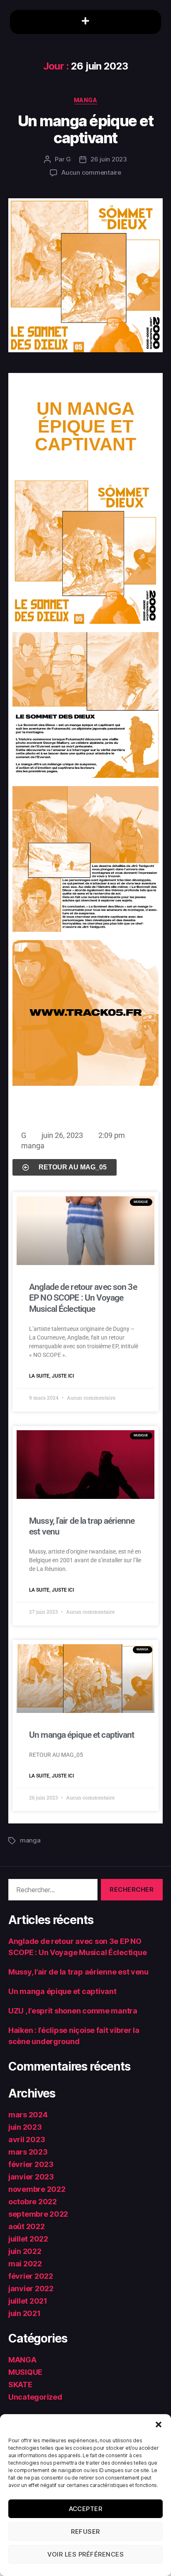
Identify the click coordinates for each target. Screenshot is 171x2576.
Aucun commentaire (91, 172)
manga (33, 1146)
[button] (159, 2424)
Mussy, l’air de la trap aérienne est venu (78, 1972)
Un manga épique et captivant (85, 129)
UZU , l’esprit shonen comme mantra (73, 2011)
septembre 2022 (38, 2214)
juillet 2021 (28, 2301)
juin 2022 (25, 2251)
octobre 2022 (33, 2202)
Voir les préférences (86, 2554)
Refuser (85, 2532)
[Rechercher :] (51, 1891)
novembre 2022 (37, 2189)
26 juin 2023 (109, 159)
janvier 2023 (31, 2177)
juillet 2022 (28, 2239)
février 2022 (31, 2276)
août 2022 (27, 2226)
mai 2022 (25, 2264)
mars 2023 (28, 2152)
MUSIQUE (25, 2372)
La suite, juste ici (51, 1376)
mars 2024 (28, 2115)
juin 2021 (24, 2313)
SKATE (20, 2385)
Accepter (86, 2509)
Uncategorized (35, 2397)
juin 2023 (25, 2127)
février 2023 (31, 2164)
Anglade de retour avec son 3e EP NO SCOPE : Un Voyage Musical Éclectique (83, 1298)
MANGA (86, 100)
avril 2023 (27, 2139)
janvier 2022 (31, 2289)
